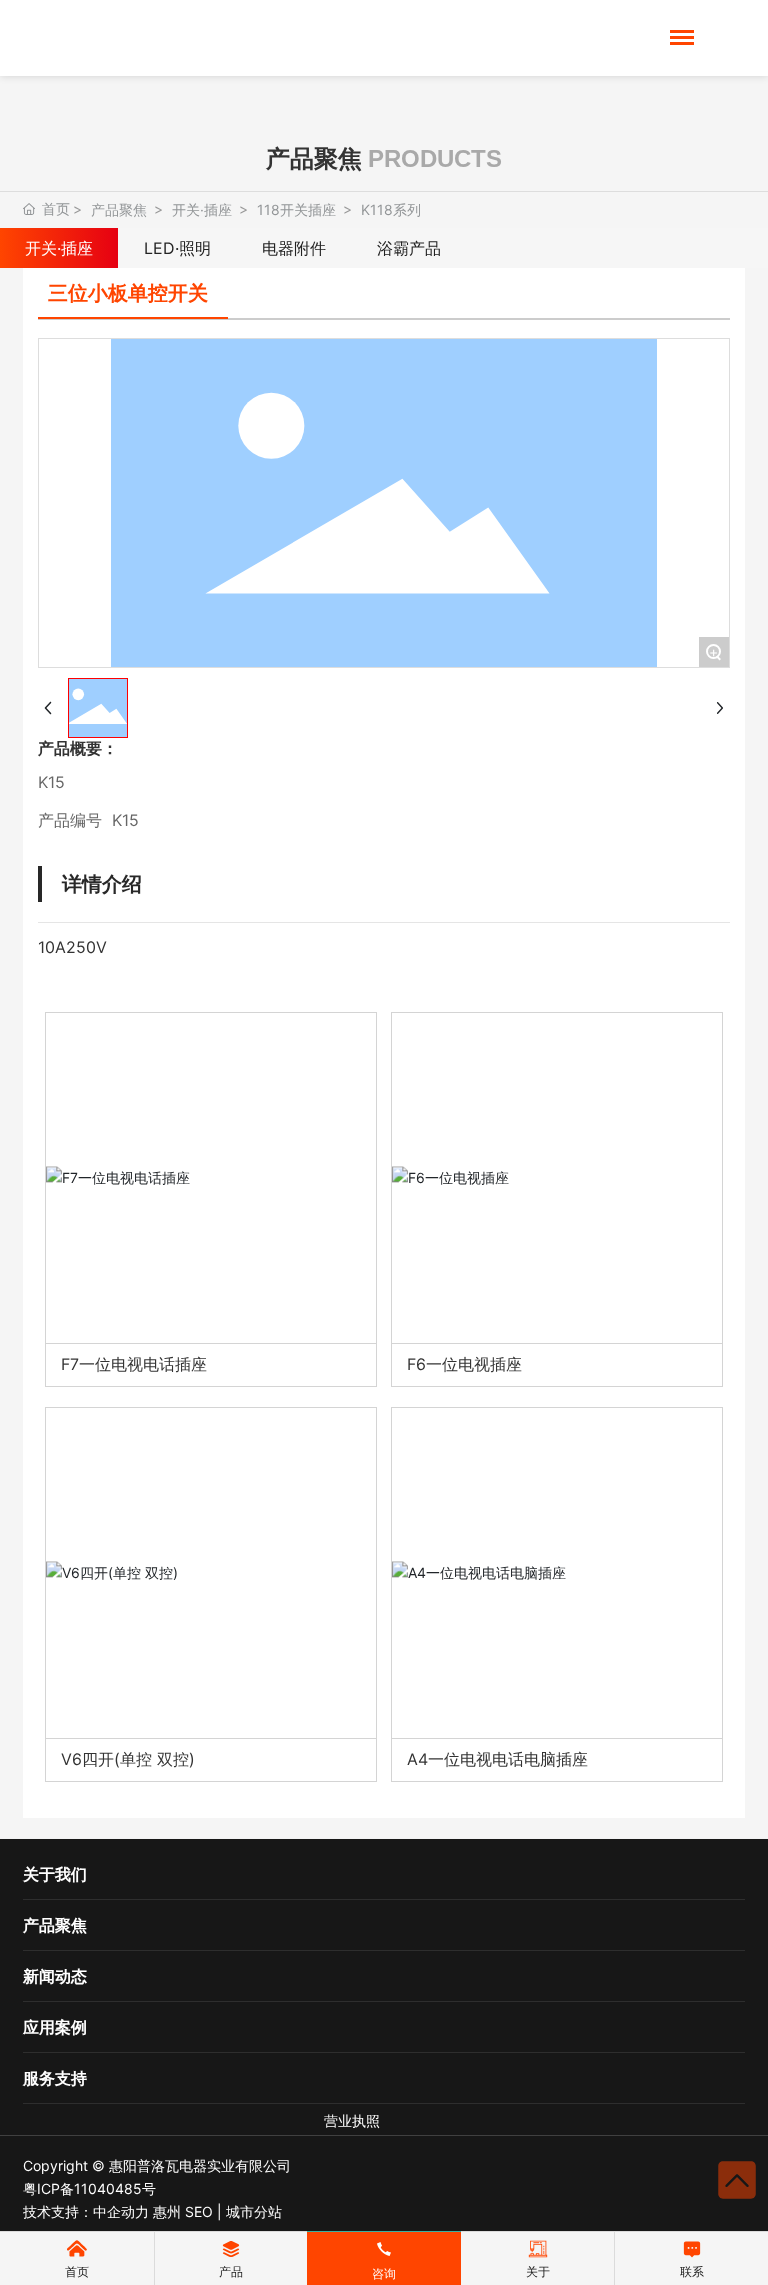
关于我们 (55, 1874)
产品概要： (78, 748)
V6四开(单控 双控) (128, 1759)
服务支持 (55, 2078)
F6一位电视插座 (464, 1364)
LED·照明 (177, 248)
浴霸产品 (409, 248)
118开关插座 (296, 209)
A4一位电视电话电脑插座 (497, 1759)
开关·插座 (202, 209)
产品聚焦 (119, 209)
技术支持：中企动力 (86, 2211)
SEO (199, 2211)
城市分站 (254, 2211)
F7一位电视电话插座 (134, 1364)
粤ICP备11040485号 (89, 2188)
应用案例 (55, 2027)
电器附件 (294, 248)
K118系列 (391, 209)
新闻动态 (55, 1976)
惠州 (167, 2211)
